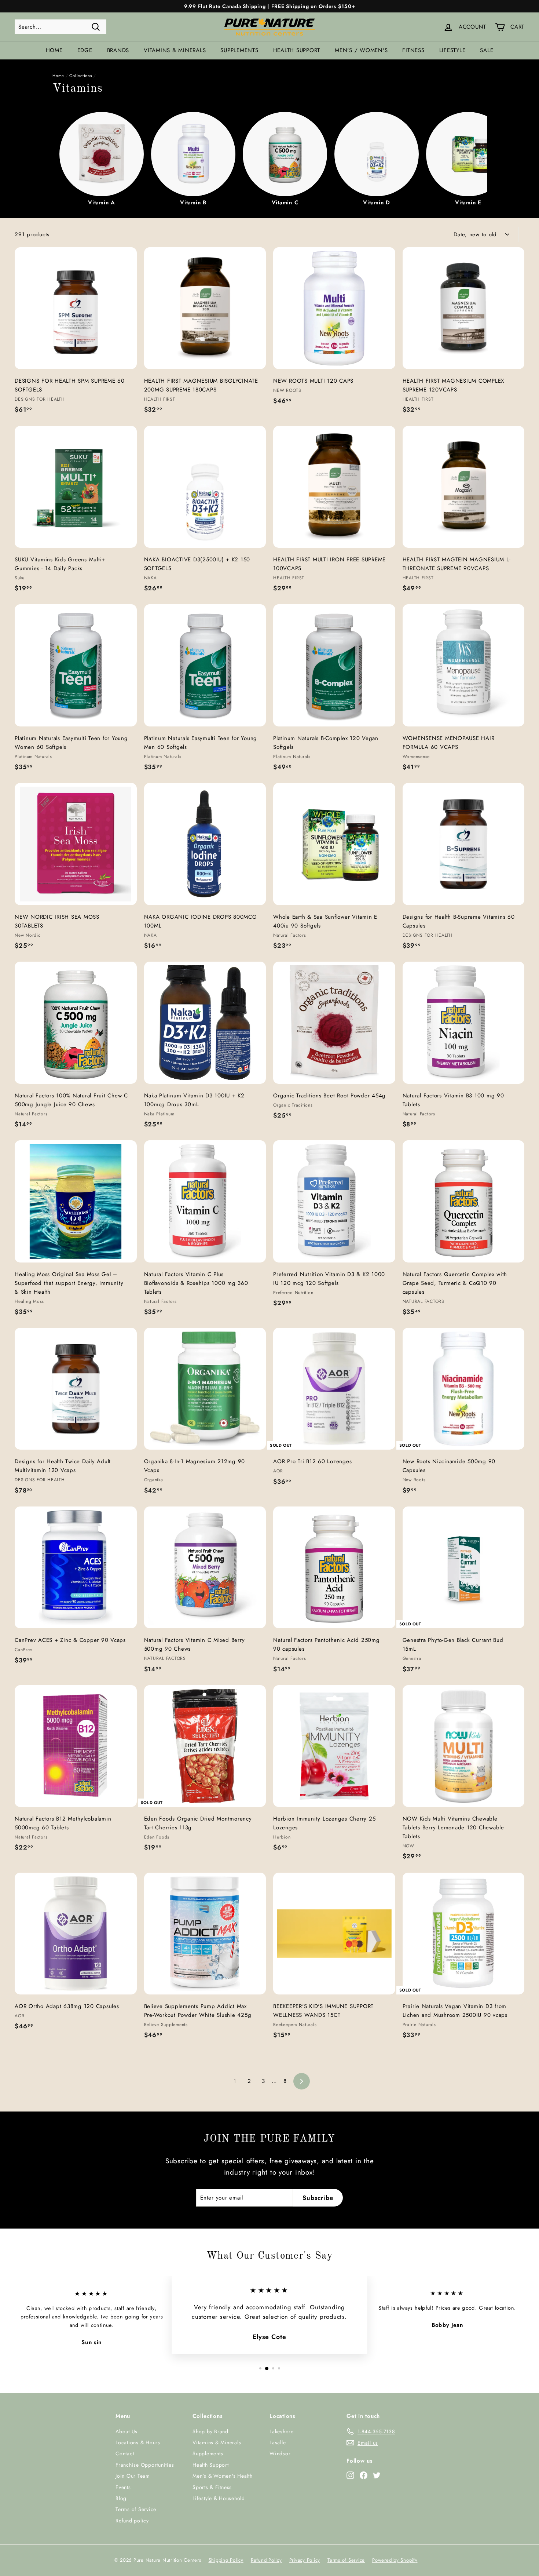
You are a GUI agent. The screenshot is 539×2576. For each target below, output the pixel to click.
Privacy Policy (305, 2560)
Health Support (297, 50)
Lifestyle (452, 50)
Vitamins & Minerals (175, 50)
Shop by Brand (210, 2431)
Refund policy (132, 2521)
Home (54, 50)
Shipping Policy (226, 2560)
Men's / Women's (361, 50)
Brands (118, 50)
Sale (487, 50)
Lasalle (278, 2442)
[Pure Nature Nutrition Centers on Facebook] (364, 2475)
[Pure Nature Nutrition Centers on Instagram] (350, 2475)
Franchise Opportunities (145, 2465)
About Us (126, 2431)
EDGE (85, 50)
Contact (125, 2453)
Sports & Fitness (212, 2487)
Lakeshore (282, 2431)
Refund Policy (266, 2560)
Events (123, 2487)
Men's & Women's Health (223, 2476)
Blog (121, 2498)
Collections (81, 76)
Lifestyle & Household (219, 2498)
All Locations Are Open (269, 6)
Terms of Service (136, 2509)
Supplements (239, 50)
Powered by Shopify (395, 2560)
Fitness (413, 50)
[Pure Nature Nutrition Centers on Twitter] (377, 2475)
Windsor (280, 2453)
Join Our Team (133, 2476)
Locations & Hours (138, 2442)
